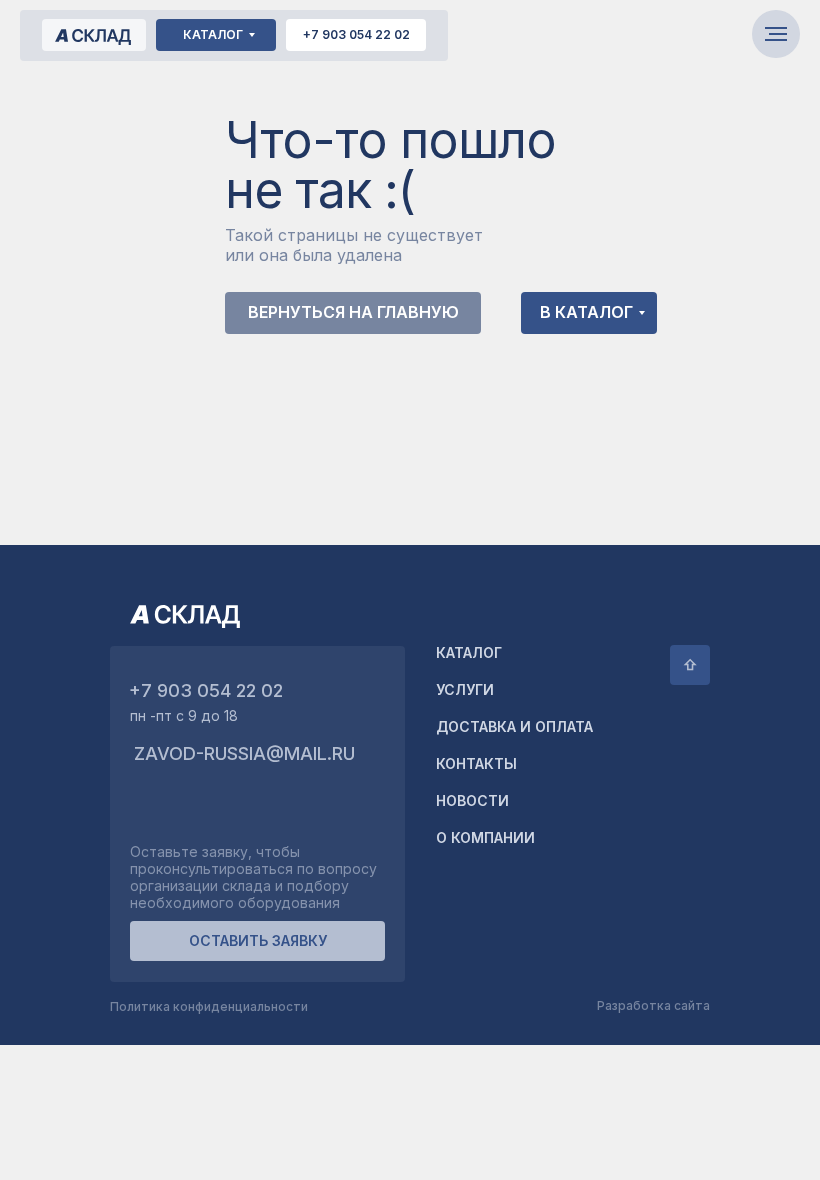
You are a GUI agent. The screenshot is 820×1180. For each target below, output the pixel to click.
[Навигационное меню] (776, 34)
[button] (257, 941)
